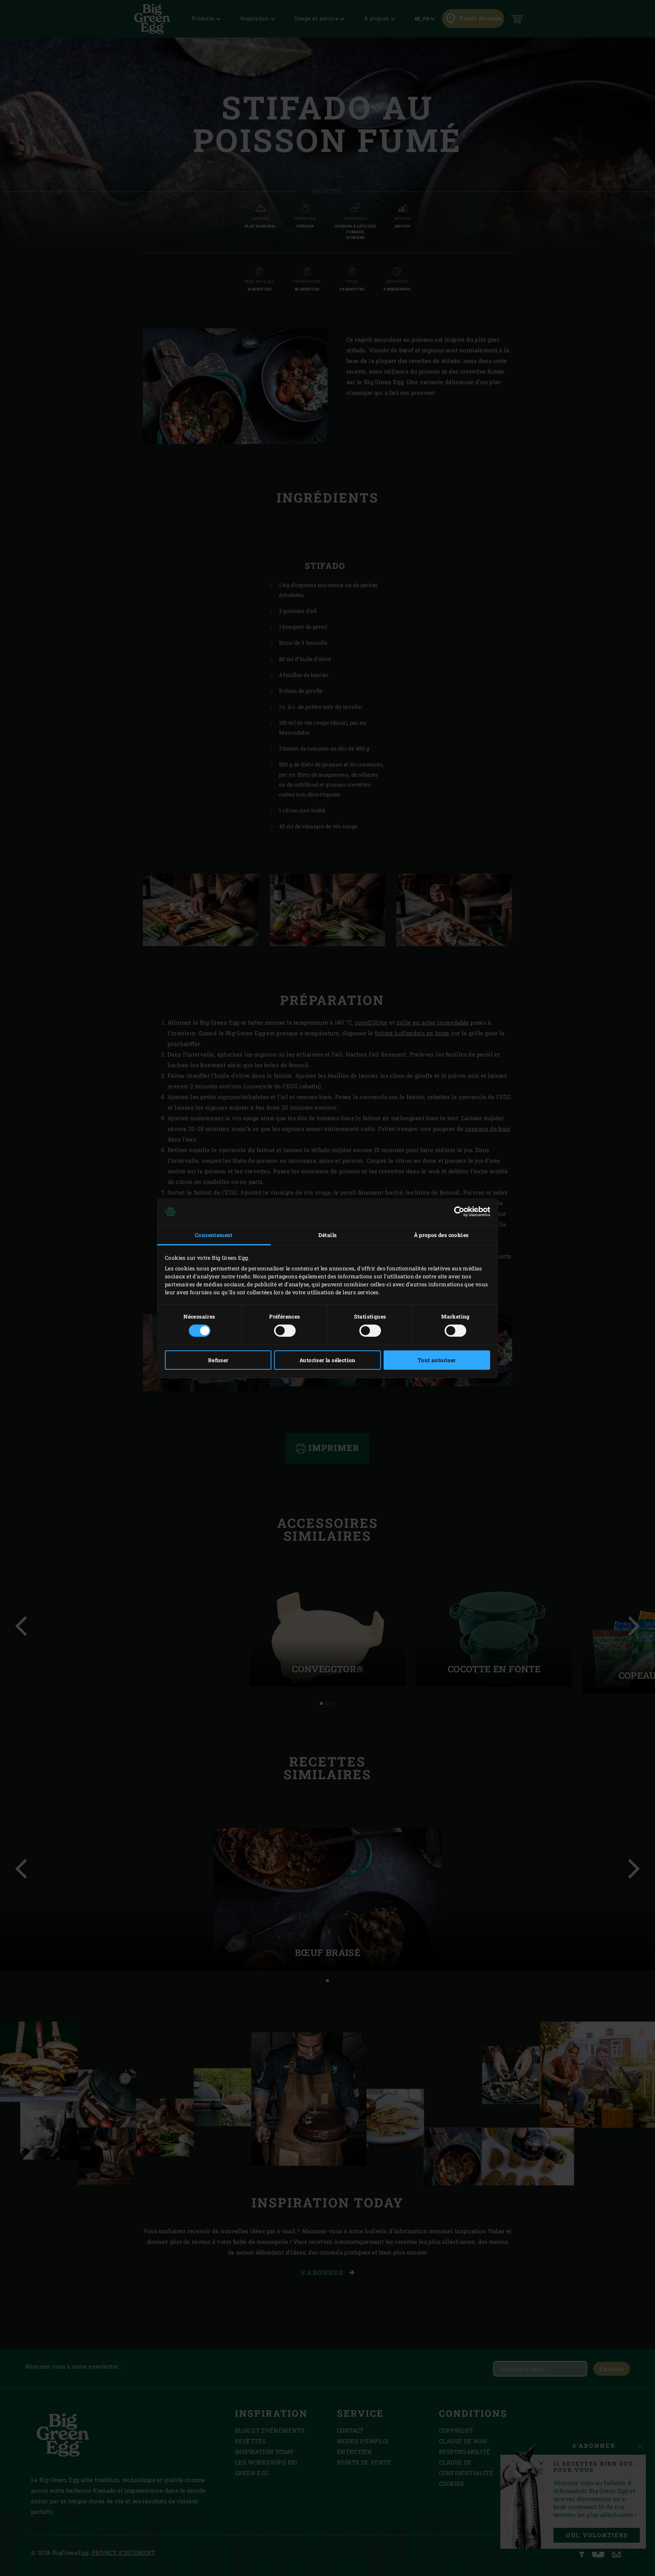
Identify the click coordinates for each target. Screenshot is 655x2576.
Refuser (218, 1360)
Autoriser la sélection (327, 1360)
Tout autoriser (437, 1360)
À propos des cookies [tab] (441, 1235)
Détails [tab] (328, 1235)
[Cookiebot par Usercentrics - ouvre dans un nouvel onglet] (457, 1212)
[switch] (285, 1331)
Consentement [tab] (214, 1235)
